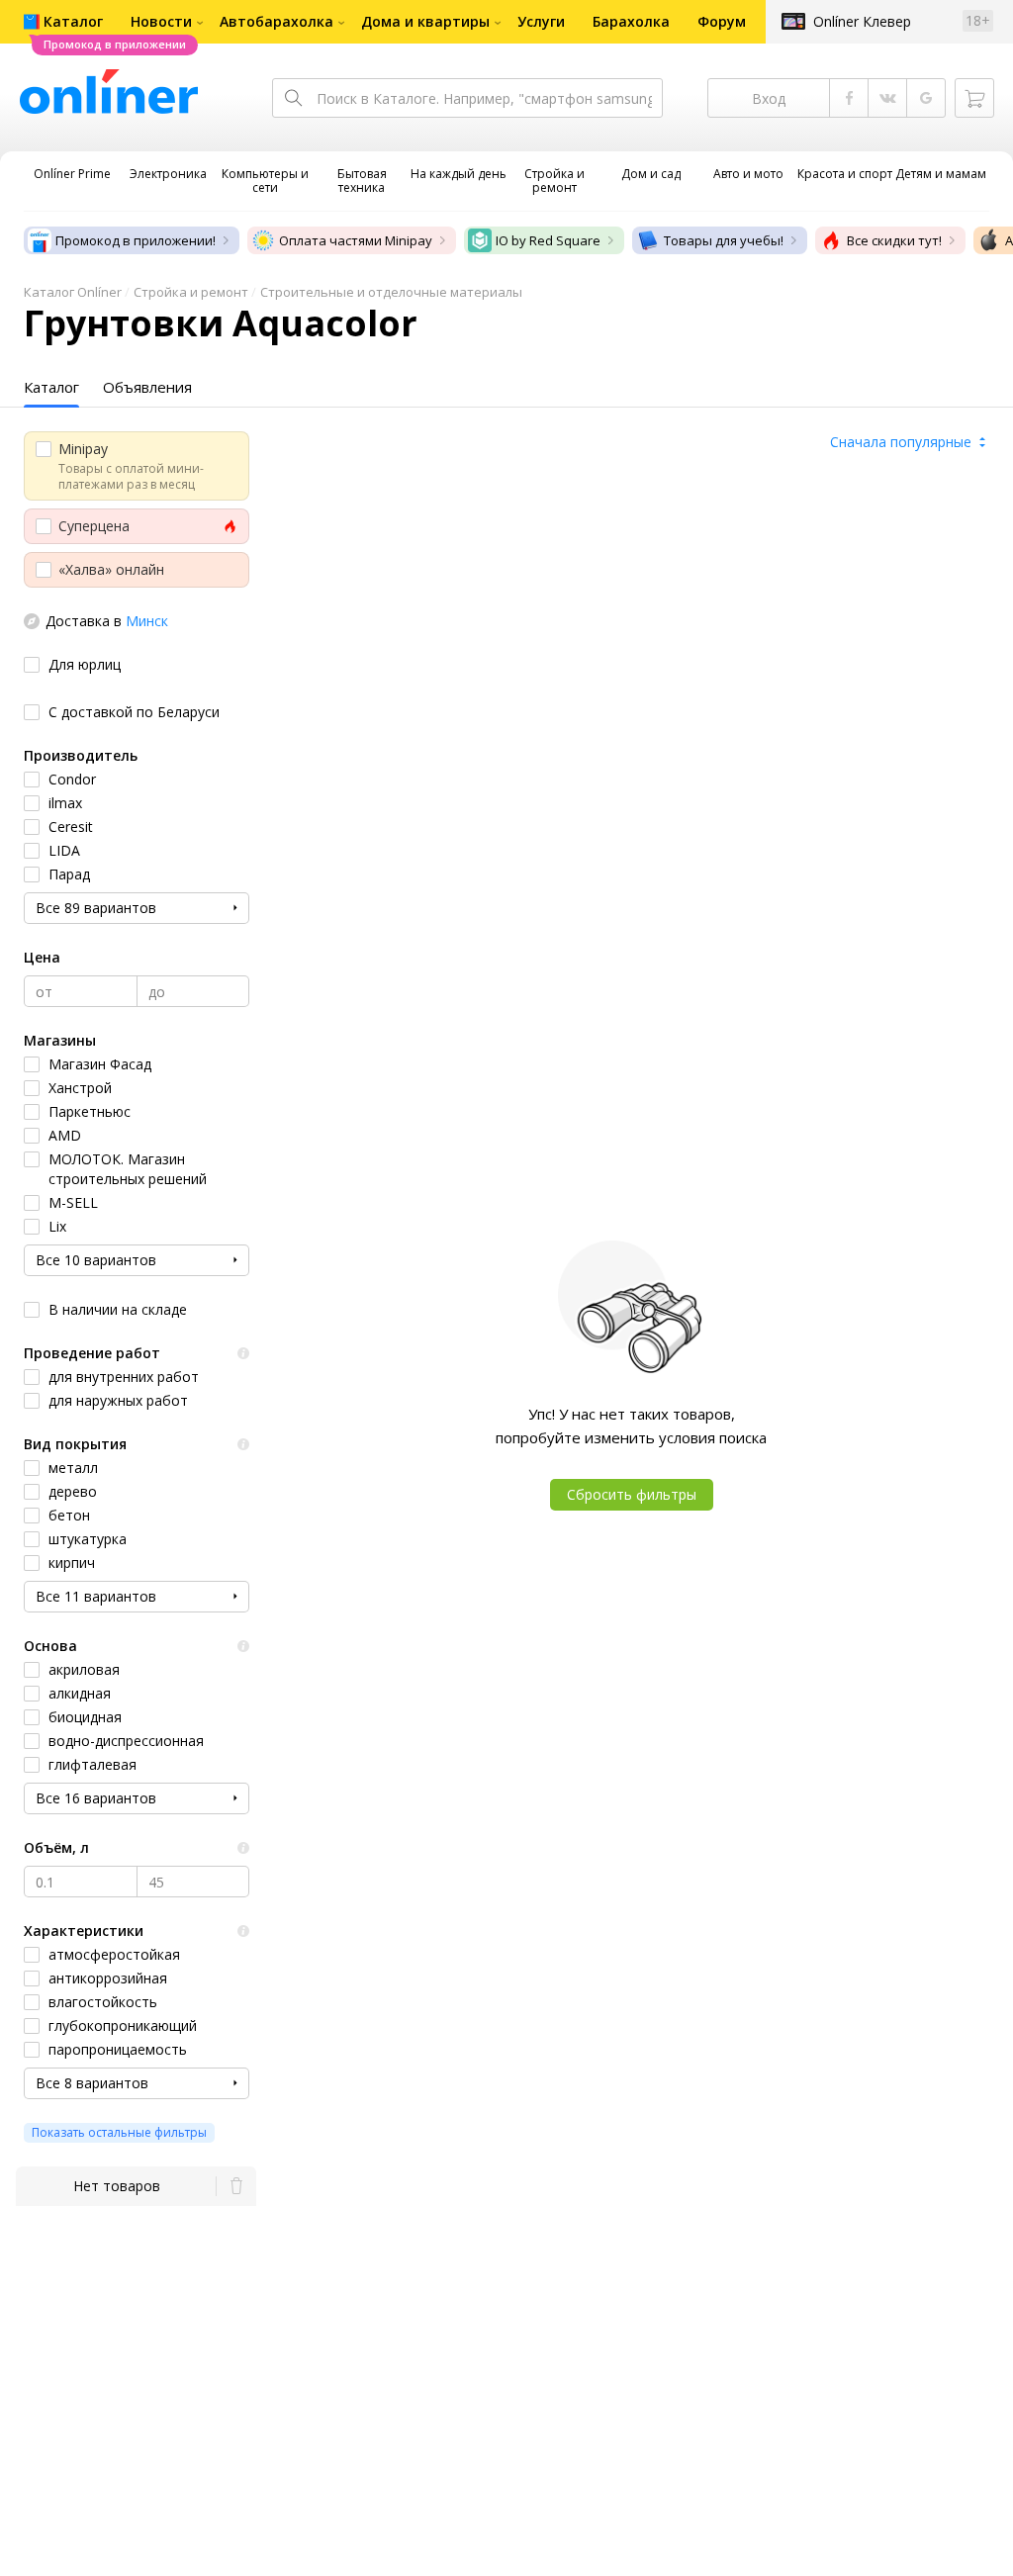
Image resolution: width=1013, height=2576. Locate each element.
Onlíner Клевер (862, 21)
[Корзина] (974, 98)
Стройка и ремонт (191, 292)
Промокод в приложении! (136, 240)
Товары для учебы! (724, 240)
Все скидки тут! (894, 240)
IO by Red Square (548, 240)
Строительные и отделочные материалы (391, 292)
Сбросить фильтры (632, 1494)
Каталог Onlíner (73, 292)
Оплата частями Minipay (356, 240)
